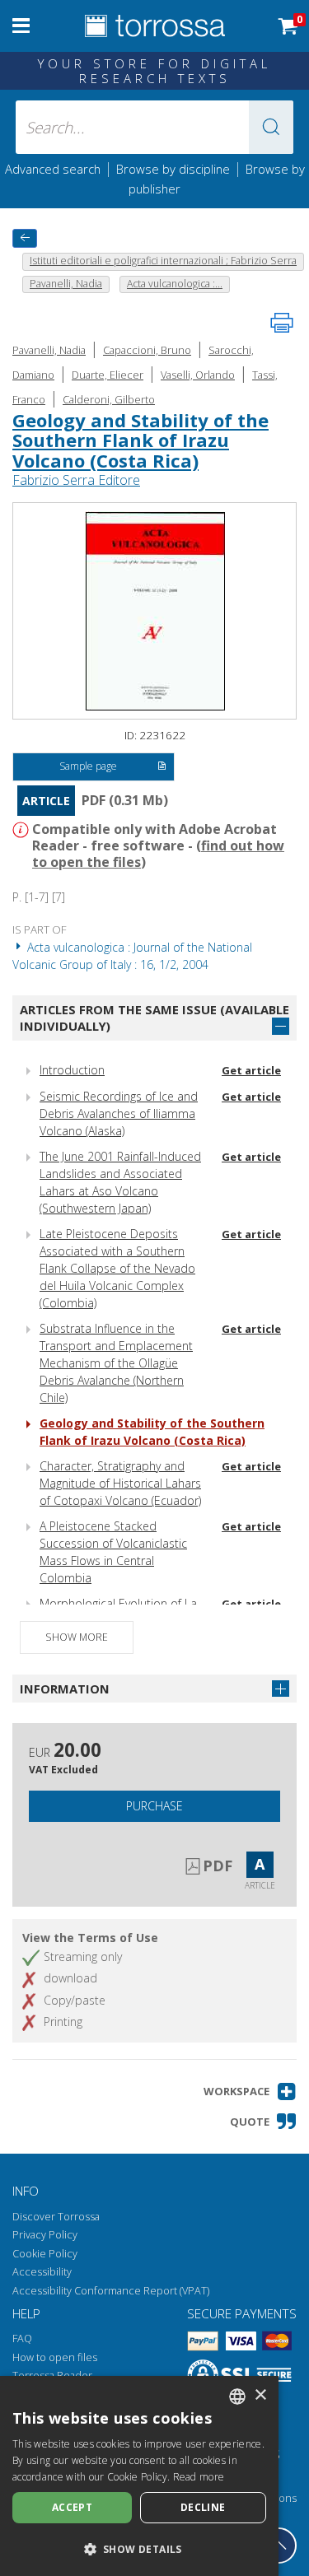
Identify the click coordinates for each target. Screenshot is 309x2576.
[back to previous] (25, 238)
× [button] (260, 2395)
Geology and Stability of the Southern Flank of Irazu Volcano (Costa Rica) (140, 440)
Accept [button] (72, 2507)
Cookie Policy (45, 2254)
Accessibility (42, 2272)
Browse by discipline (173, 169)
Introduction (72, 1070)
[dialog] (139, 2476)
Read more (199, 2477)
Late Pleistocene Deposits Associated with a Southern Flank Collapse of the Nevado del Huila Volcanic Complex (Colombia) (117, 1268)
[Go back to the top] (279, 2546)
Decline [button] (203, 2507)
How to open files (55, 2357)
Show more (77, 1637)
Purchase (154, 1806)
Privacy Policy (45, 2235)
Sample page (88, 766)
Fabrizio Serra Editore (76, 480)
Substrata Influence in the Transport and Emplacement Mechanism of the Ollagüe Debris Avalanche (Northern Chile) (116, 1363)
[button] (271, 127)
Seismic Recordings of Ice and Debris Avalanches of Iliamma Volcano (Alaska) (119, 1113)
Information (65, 1689)
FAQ (22, 2338)
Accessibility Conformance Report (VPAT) (111, 2291)
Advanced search (53, 169)
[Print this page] (282, 323)
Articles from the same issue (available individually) (154, 1018)
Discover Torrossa (56, 2217)
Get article (251, 1070)
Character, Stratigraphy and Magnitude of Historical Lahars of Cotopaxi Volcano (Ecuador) (120, 1483)
